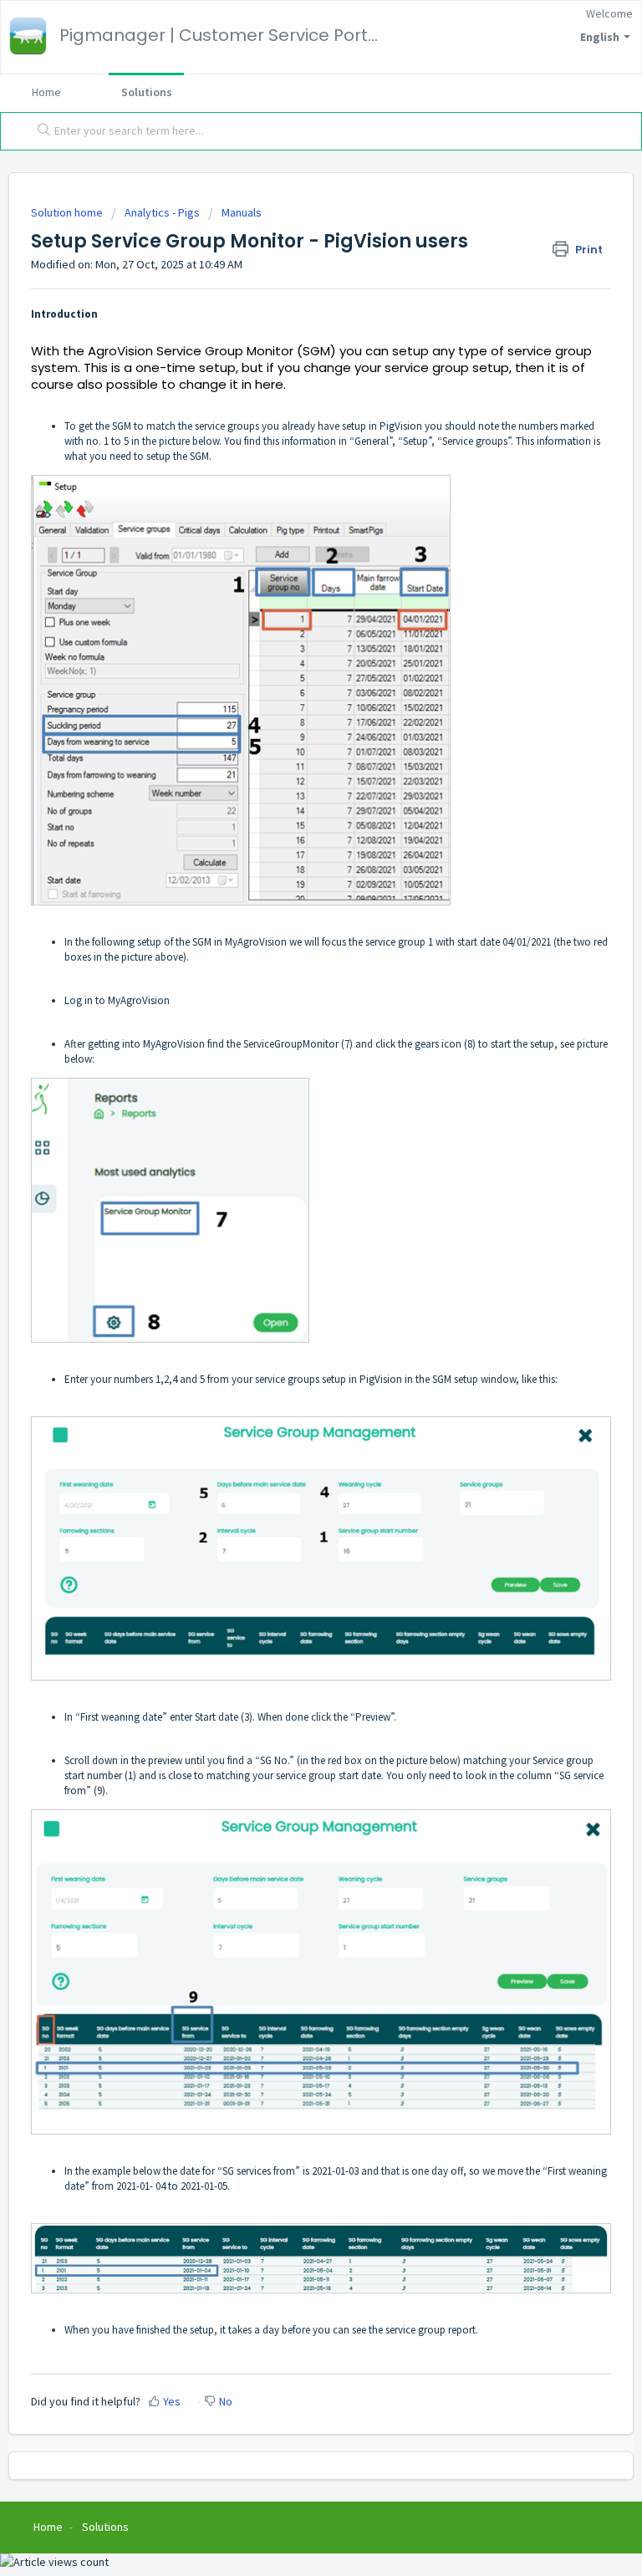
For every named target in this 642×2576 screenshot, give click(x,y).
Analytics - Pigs (162, 212)
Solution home (68, 212)
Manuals (242, 212)
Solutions (147, 92)
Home (46, 92)
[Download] (290, 1310)
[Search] (40, 131)
